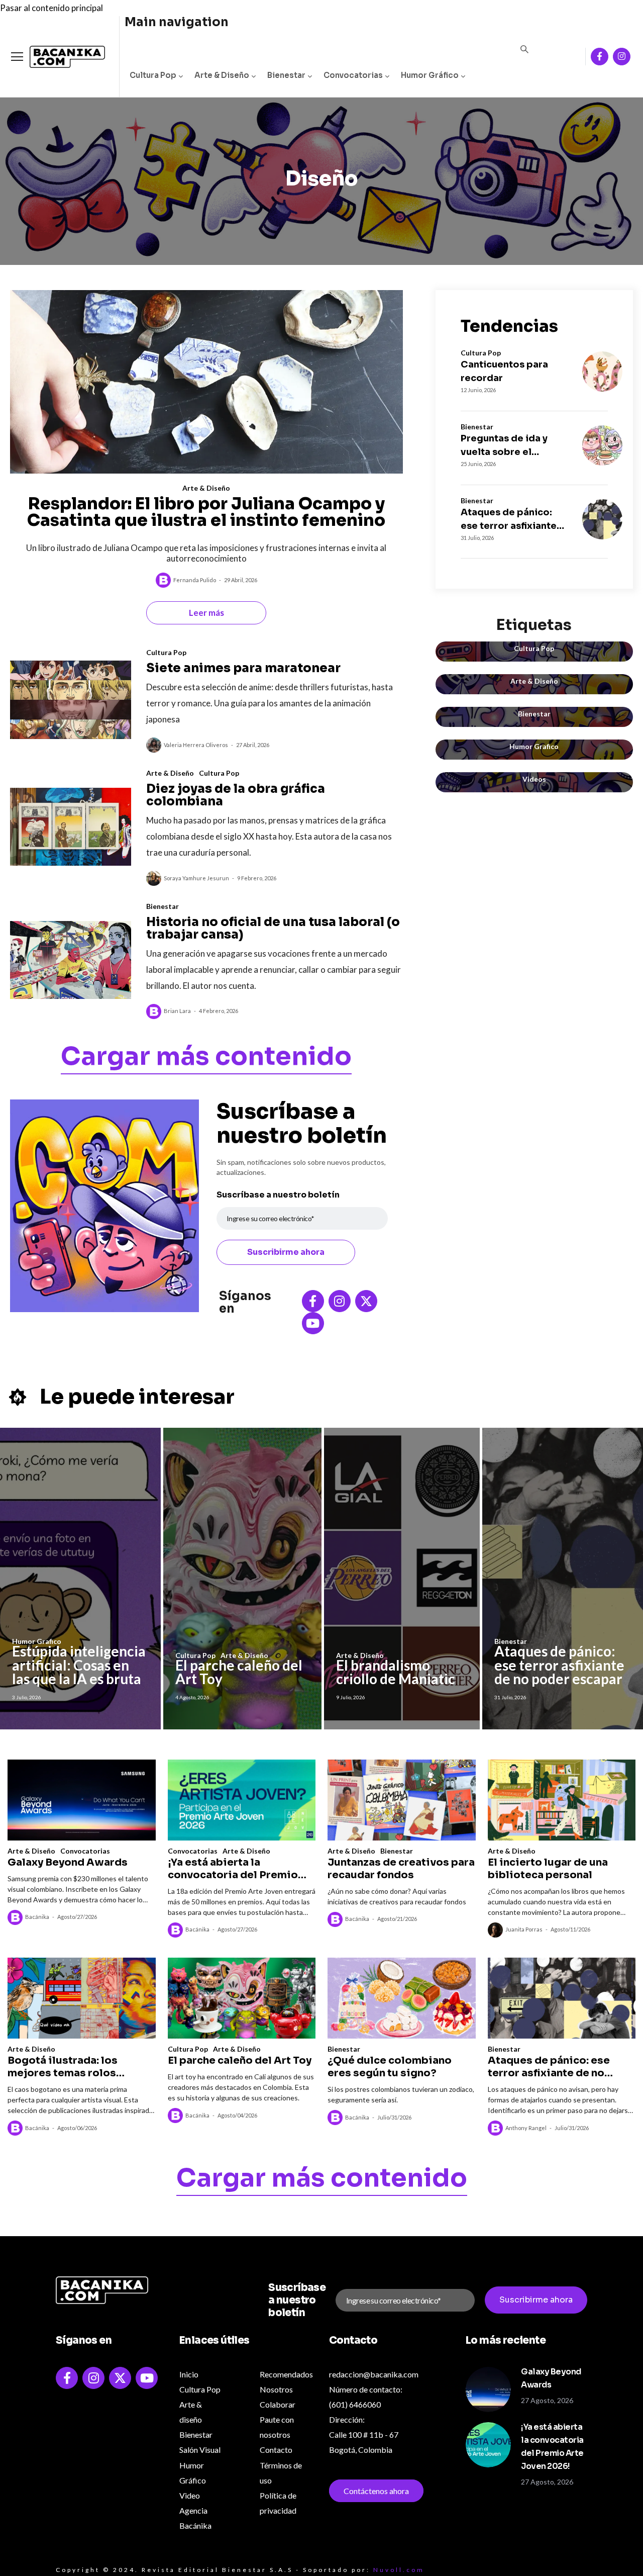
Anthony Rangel (526, 2128)
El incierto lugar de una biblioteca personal (548, 1869)
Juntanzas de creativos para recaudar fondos (401, 1869)
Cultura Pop (153, 75)
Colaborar (278, 2404)
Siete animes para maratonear (243, 668)
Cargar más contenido (206, 1058)
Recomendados (286, 2374)
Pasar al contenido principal (51, 8)
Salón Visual (200, 2450)
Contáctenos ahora (376, 2491)
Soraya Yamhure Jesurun (196, 878)
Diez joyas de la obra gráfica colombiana (236, 795)
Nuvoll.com (399, 2570)
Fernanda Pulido (195, 580)
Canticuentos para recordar (504, 371)
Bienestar (286, 75)
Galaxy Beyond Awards (68, 1862)
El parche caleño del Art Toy (239, 1672)
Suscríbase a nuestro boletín (278, 1195)
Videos (534, 779)
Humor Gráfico (430, 75)
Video (190, 2495)
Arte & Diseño (222, 75)
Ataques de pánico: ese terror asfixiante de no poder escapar (510, 520)
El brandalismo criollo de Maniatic (396, 1672)
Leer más (206, 613)
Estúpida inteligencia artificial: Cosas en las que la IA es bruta (79, 1665)
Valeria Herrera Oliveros (196, 745)
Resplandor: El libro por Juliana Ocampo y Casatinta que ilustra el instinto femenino (206, 512)
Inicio (189, 2374)
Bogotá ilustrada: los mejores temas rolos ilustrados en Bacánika (67, 2067)
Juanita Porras (524, 1929)
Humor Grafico (534, 746)
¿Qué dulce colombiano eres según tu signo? (390, 2067)
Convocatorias (353, 75)
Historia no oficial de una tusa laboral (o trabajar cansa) (273, 928)
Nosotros (276, 2389)
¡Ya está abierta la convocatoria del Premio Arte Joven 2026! (233, 1869)
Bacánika (37, 1917)
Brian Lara (177, 1011)
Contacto (276, 2450)
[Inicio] (60, 57)
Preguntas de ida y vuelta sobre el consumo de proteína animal (511, 446)
